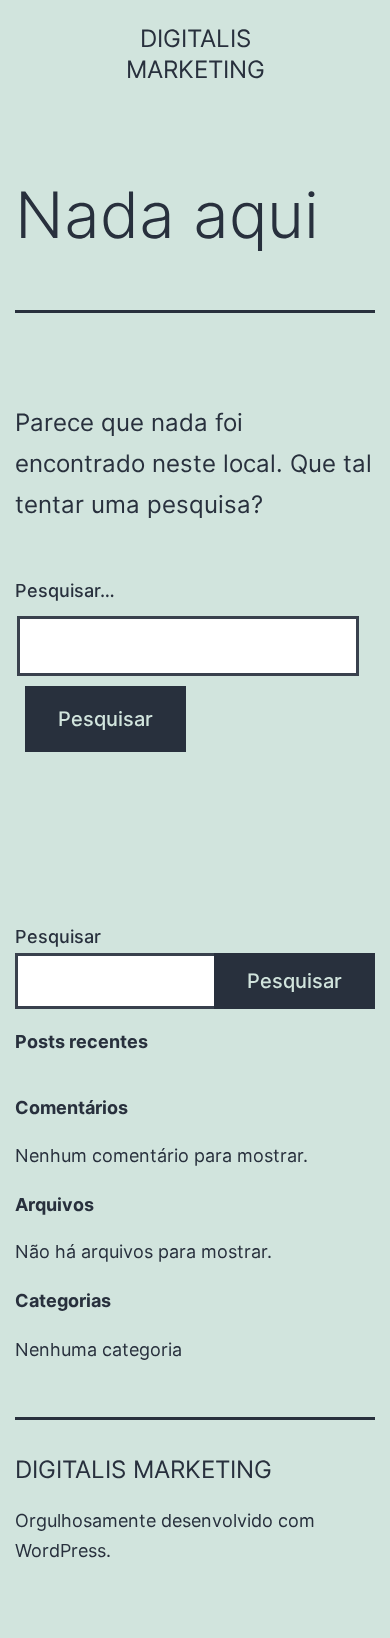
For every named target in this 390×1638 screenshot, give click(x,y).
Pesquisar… (65, 590)
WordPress (60, 1550)
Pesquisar (58, 936)
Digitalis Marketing (143, 1469)
